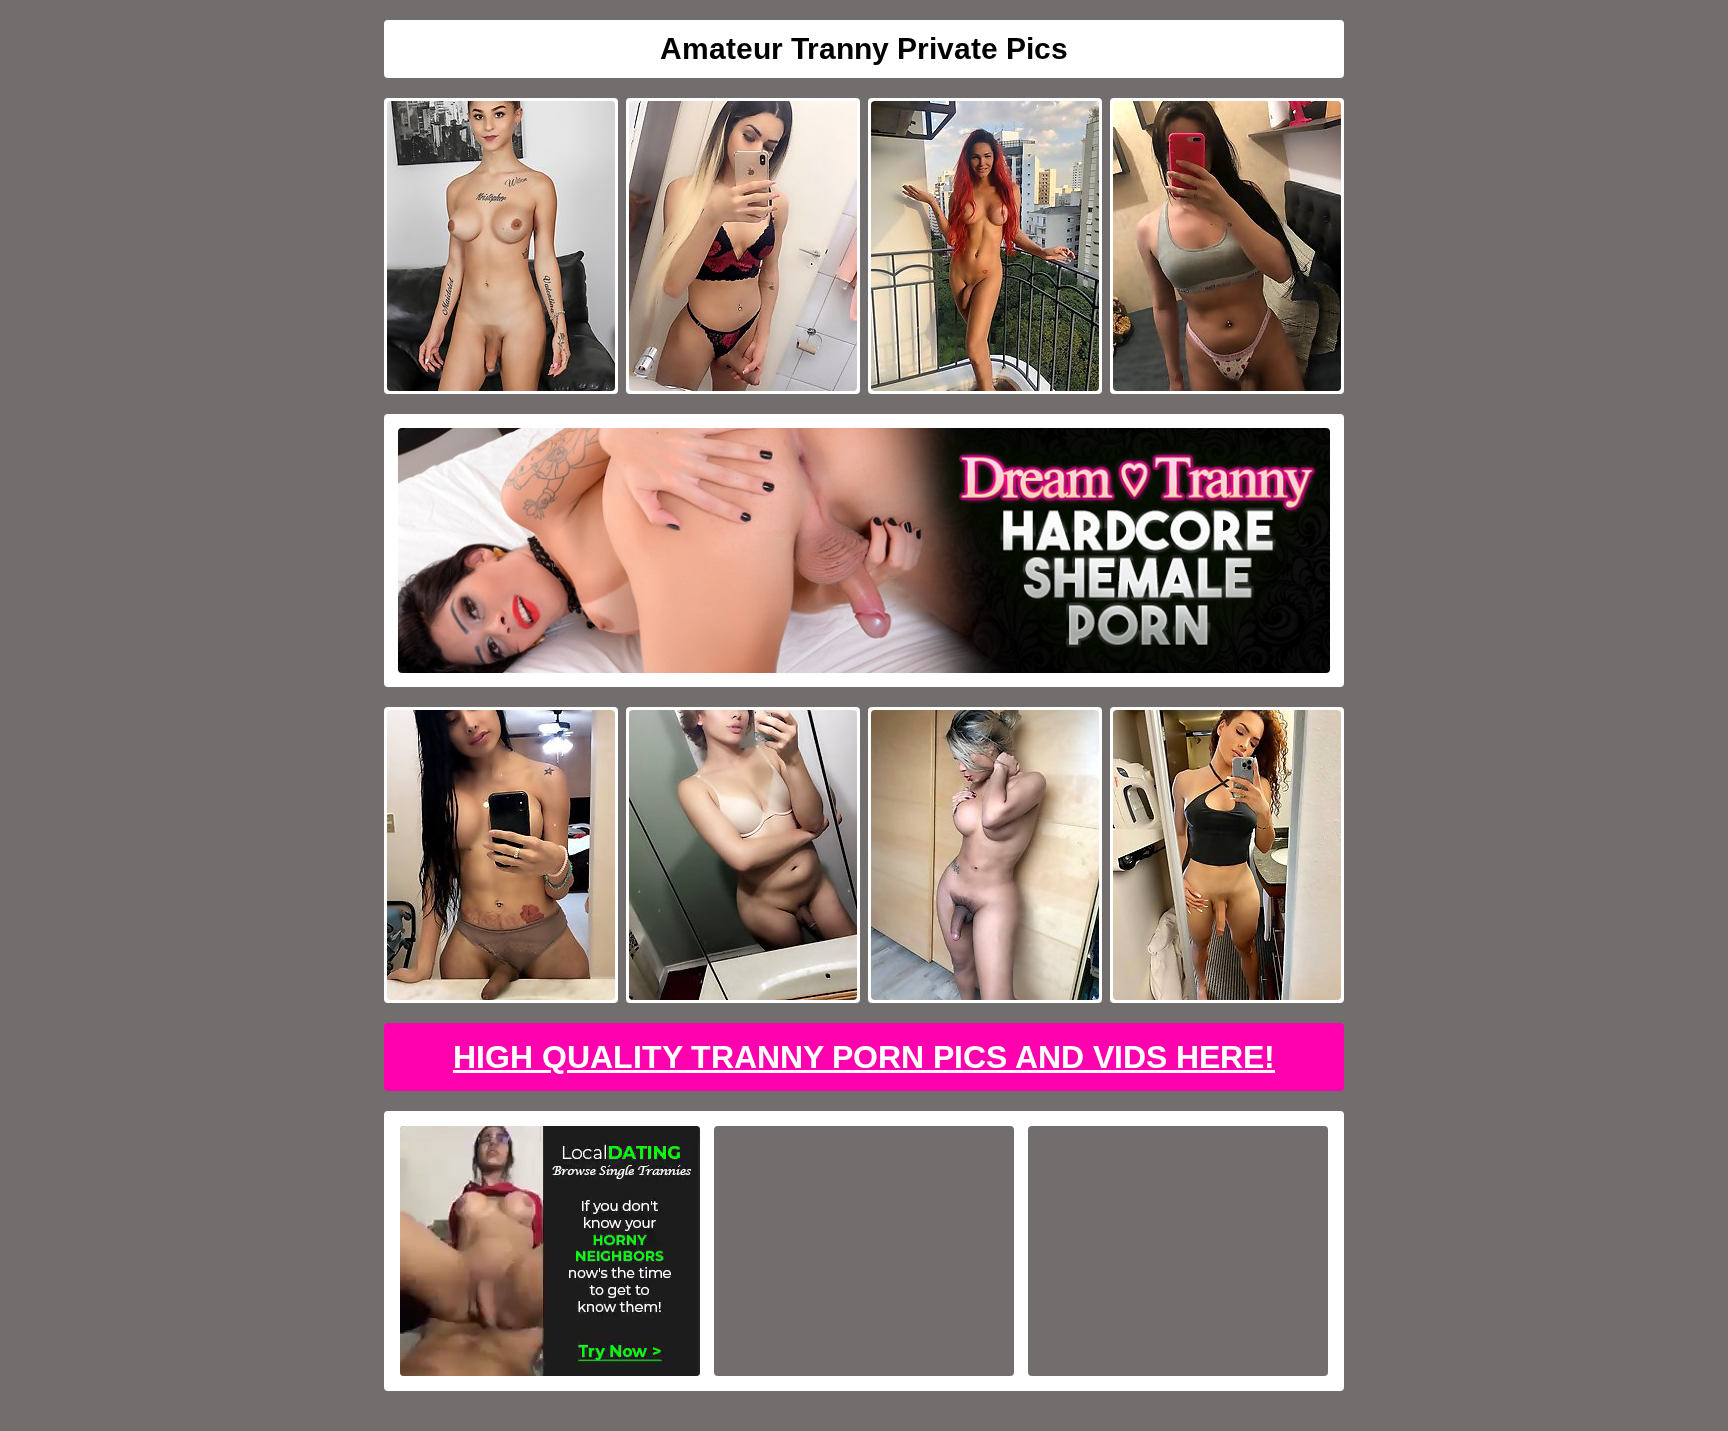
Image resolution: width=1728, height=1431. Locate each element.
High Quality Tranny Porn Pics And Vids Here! (864, 1057)
